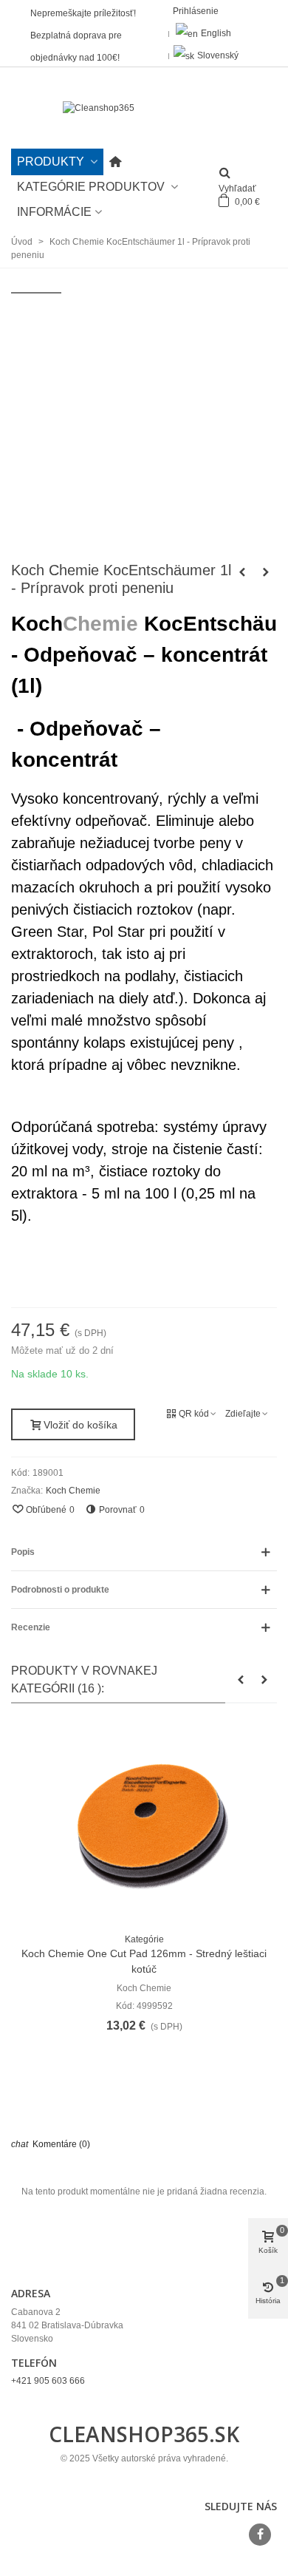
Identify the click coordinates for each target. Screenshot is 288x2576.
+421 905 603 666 (48, 2381)
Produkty (52, 162)
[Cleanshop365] (144, 108)
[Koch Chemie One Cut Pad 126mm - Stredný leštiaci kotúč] (144, 1822)
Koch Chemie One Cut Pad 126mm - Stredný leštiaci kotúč (144, 1961)
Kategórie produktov (92, 187)
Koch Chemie (73, 1491)
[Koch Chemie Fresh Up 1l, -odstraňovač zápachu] (242, 572)
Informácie (54, 212)
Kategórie (144, 1939)
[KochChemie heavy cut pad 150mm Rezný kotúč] (266, 572)
